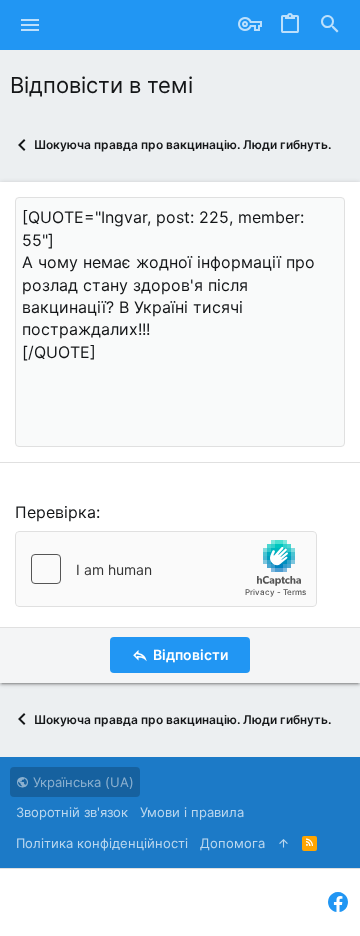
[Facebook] (338, 902)
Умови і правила (192, 812)
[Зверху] (283, 843)
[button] (30, 25)
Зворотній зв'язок (72, 812)
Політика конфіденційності (102, 843)
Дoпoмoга (232, 843)
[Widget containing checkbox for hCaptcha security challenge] (166, 569)
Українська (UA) (81, 782)
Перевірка (55, 512)
